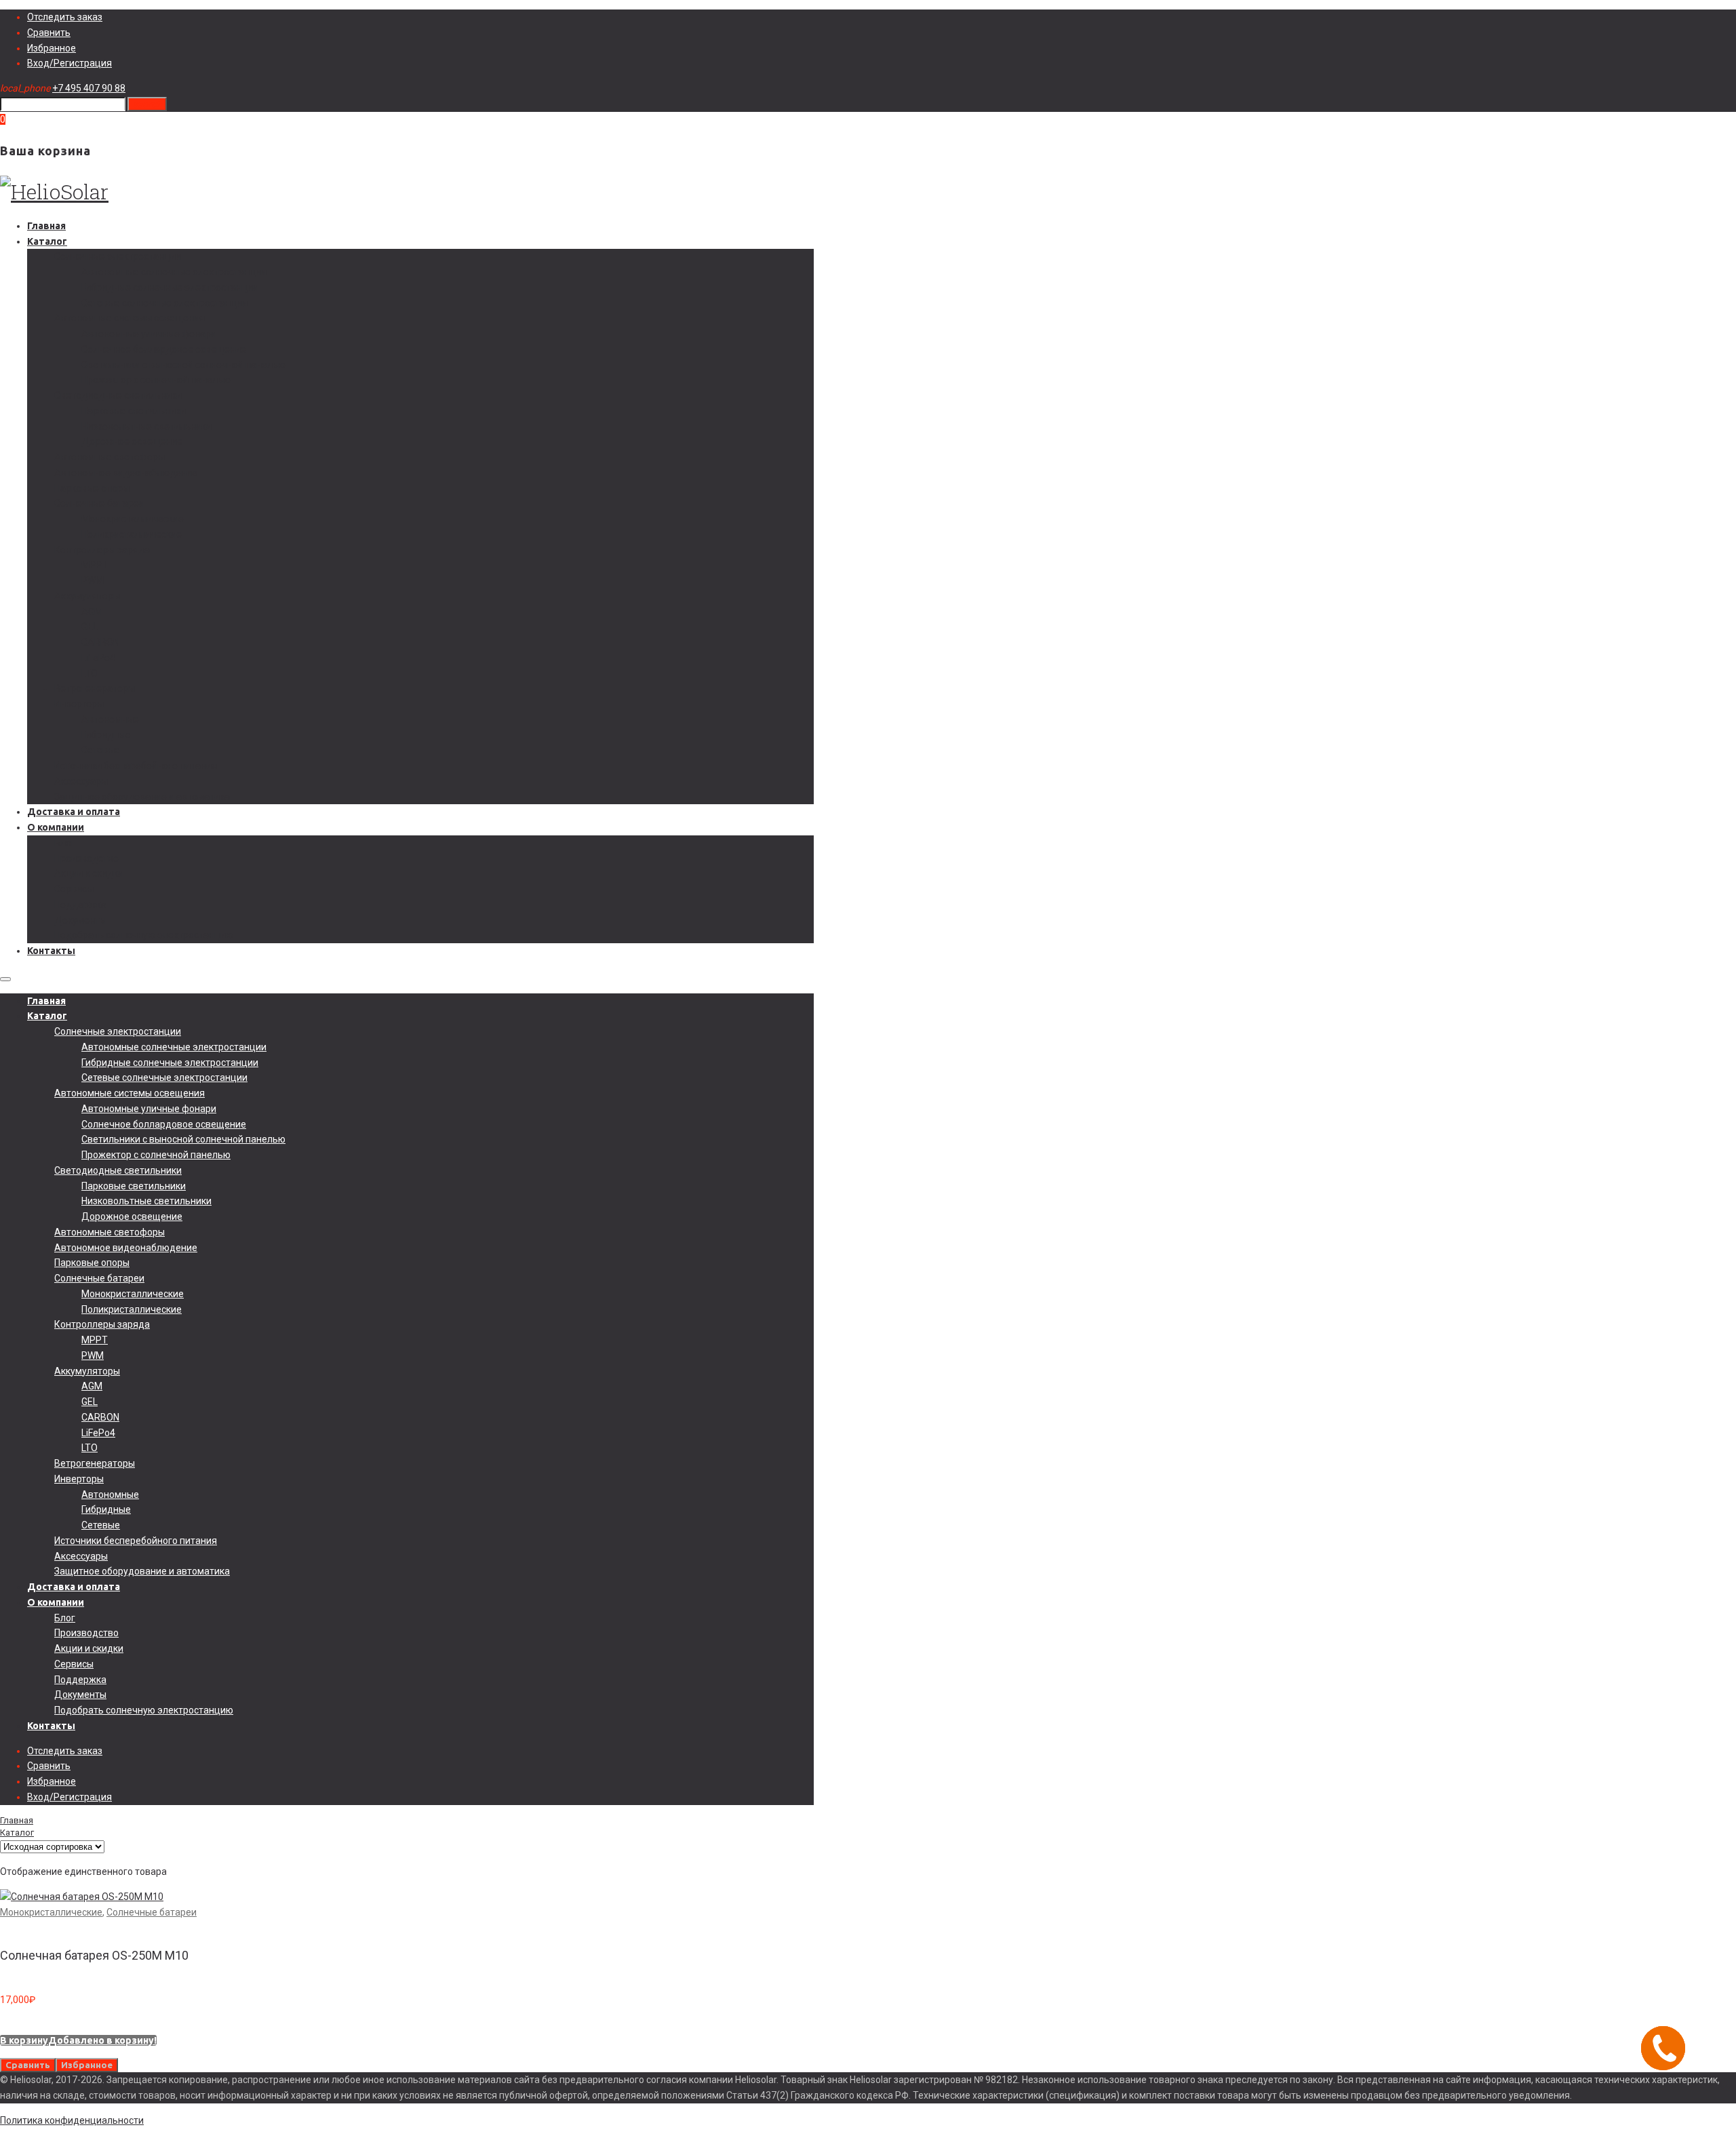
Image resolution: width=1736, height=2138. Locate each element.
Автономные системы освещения (130, 318)
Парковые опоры (92, 488)
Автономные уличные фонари (149, 334)
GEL (90, 627)
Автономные (110, 719)
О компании (56, 827)
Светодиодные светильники (118, 395)
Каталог (47, 241)
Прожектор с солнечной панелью (156, 380)
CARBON (100, 642)
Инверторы (79, 704)
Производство (86, 858)
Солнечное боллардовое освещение (164, 349)
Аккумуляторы (87, 596)
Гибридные (106, 735)
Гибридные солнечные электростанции (170, 288)
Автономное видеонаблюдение (126, 473)
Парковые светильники (134, 411)
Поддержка (80, 905)
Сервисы (74, 889)
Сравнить (49, 33)
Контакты (51, 951)
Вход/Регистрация (70, 63)
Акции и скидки (89, 873)
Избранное (52, 48)
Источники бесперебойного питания (136, 766)
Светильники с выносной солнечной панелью (183, 365)
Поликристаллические (132, 534)
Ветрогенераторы (95, 688)
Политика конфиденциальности (72, 2120)
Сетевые (101, 750)
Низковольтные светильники (146, 427)
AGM (92, 612)
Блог (65, 843)
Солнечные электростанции (118, 256)
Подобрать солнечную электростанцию (144, 935)
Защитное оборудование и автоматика (142, 797)
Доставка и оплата (74, 812)
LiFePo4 (98, 658)
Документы (80, 920)
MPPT (95, 565)
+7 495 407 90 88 (89, 88)
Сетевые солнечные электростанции (164, 303)
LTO (90, 673)
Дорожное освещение (132, 441)
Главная (46, 226)
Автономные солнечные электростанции (174, 272)
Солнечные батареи (99, 503)
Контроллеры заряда (102, 550)
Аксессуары (81, 781)
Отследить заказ (65, 17)
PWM (93, 580)
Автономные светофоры (110, 457)
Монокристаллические (133, 519)
